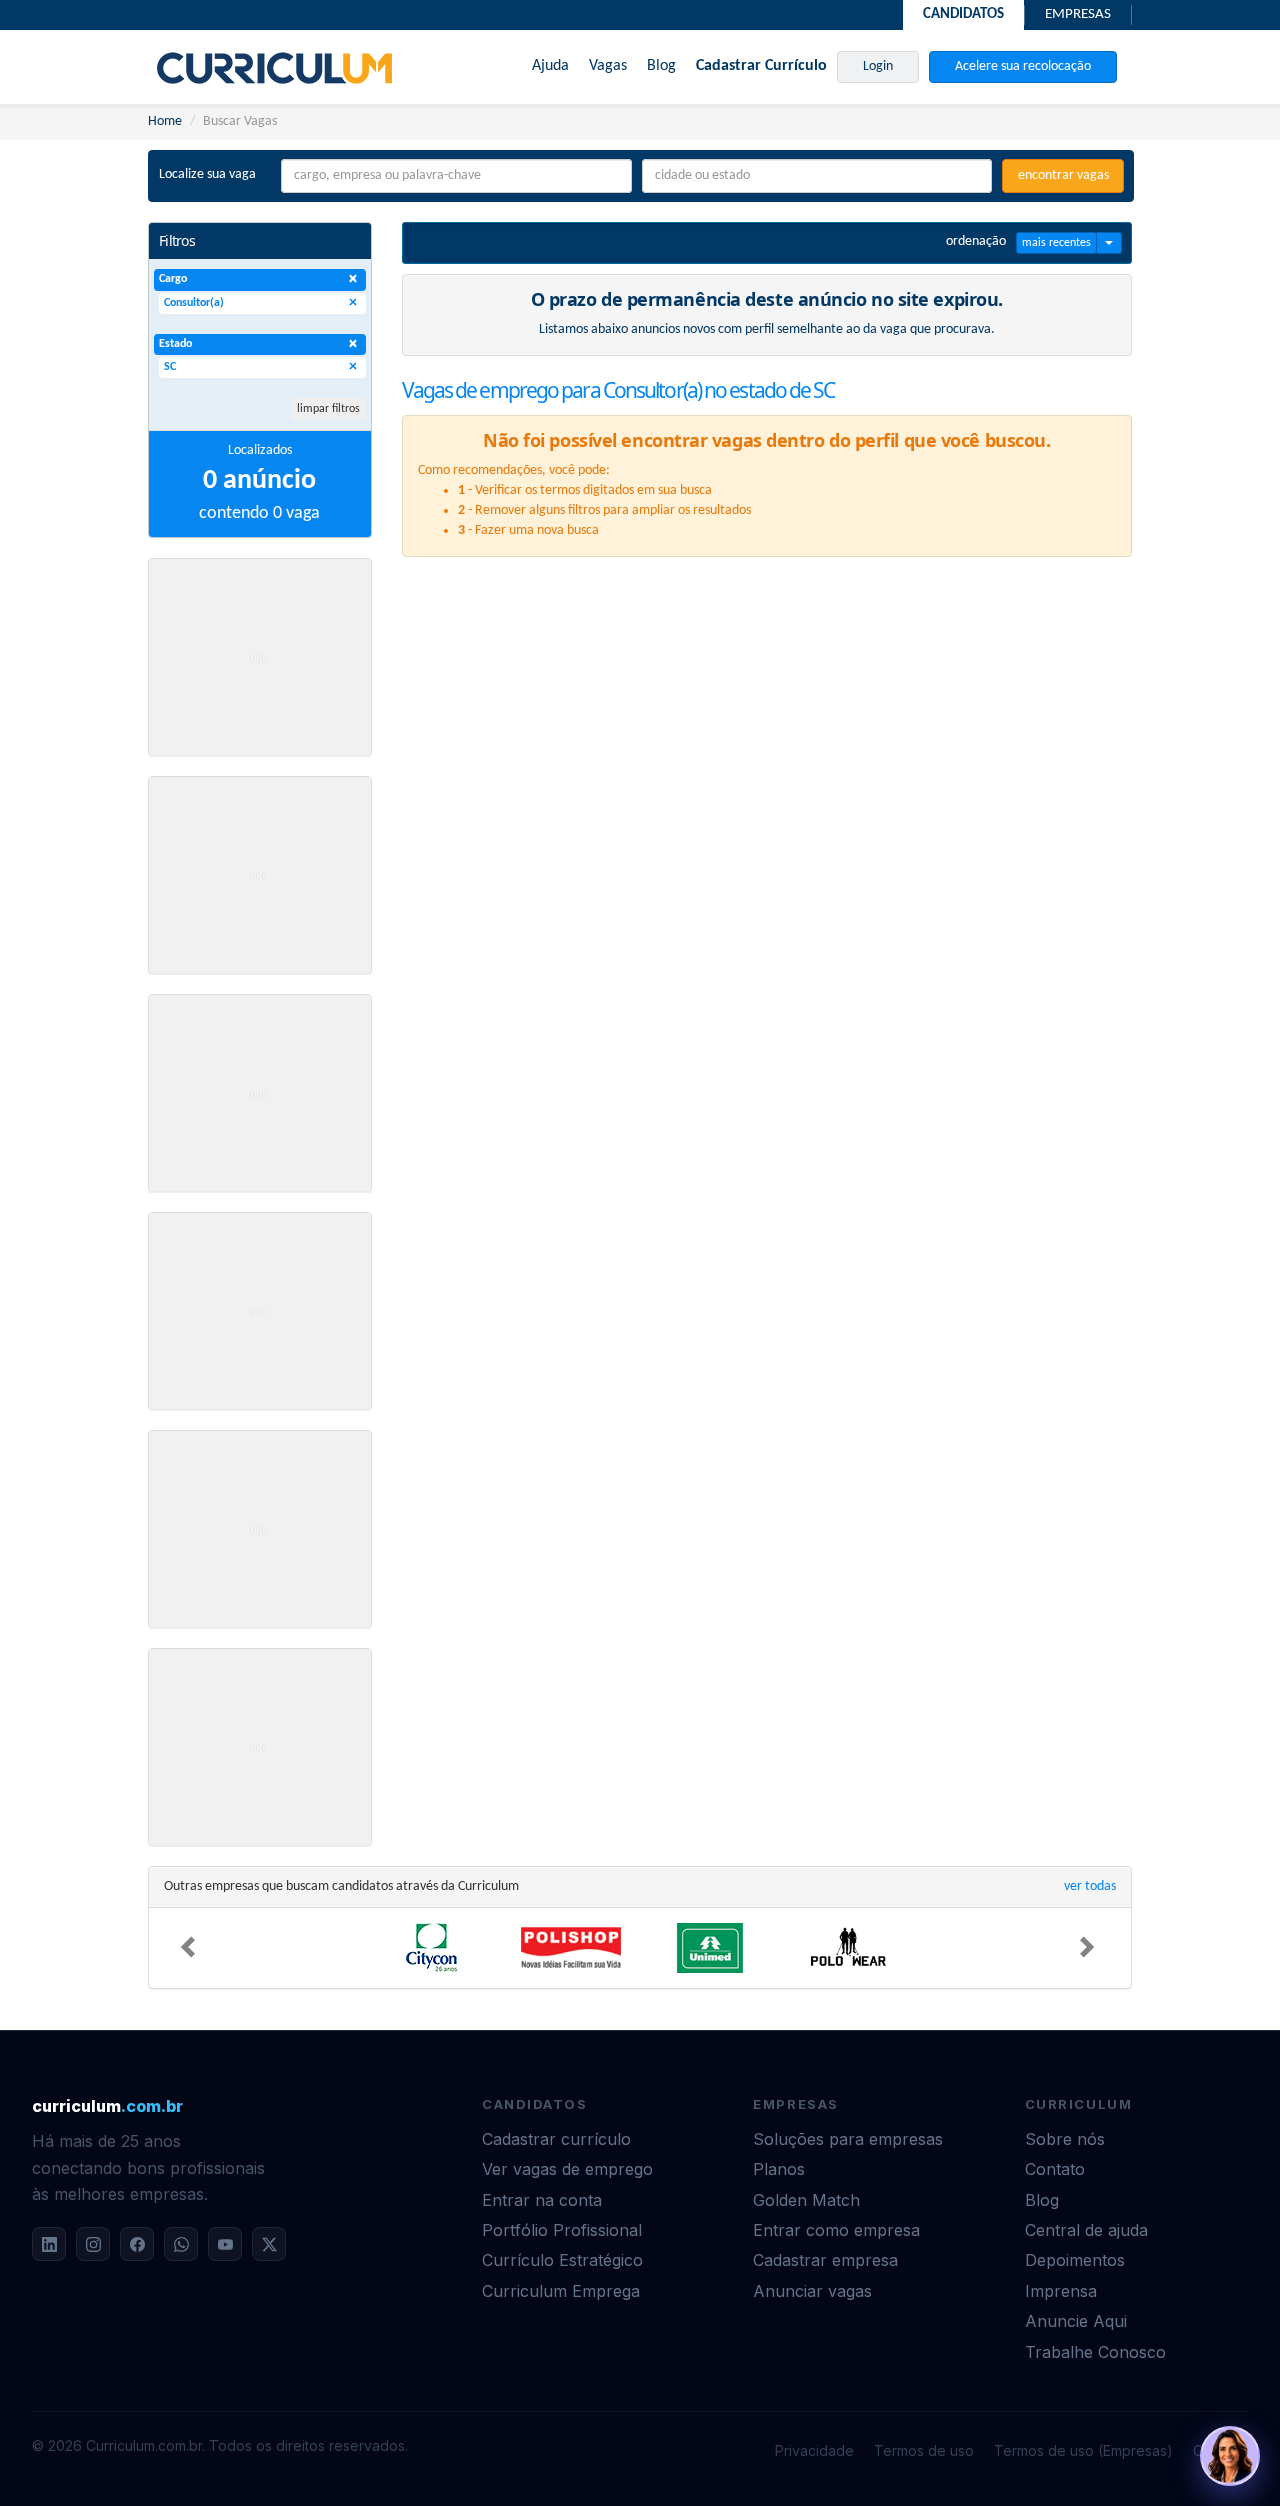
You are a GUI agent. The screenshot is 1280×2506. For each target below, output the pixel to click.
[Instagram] (93, 2244)
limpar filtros (328, 409)
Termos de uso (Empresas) (1083, 2450)
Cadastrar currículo (556, 2139)
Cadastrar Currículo (761, 66)
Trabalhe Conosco (1095, 2352)
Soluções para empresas (848, 2139)
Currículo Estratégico (562, 2260)
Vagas (608, 66)
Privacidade (814, 2450)
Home (165, 121)
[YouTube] (225, 2244)
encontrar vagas (1063, 175)
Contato (1055, 2169)
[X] (269, 2244)
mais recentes (1056, 243)
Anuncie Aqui (1076, 2321)
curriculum (107, 2106)
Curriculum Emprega (561, 2291)
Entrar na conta (542, 2200)
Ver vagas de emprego (567, 2169)
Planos (779, 2169)
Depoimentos (1075, 2260)
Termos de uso (924, 2450)
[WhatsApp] (181, 2244)
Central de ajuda (1086, 2230)
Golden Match (806, 2200)
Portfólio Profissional (562, 2230)
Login (878, 66)
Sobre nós (1065, 2139)
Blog (661, 66)
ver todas (1090, 1886)
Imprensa (1061, 2291)
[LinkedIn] (49, 2244)
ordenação (976, 241)
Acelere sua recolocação (1023, 66)
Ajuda (550, 66)
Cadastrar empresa (825, 2260)
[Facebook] (137, 2244)
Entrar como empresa (836, 2230)
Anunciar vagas (812, 2291)
